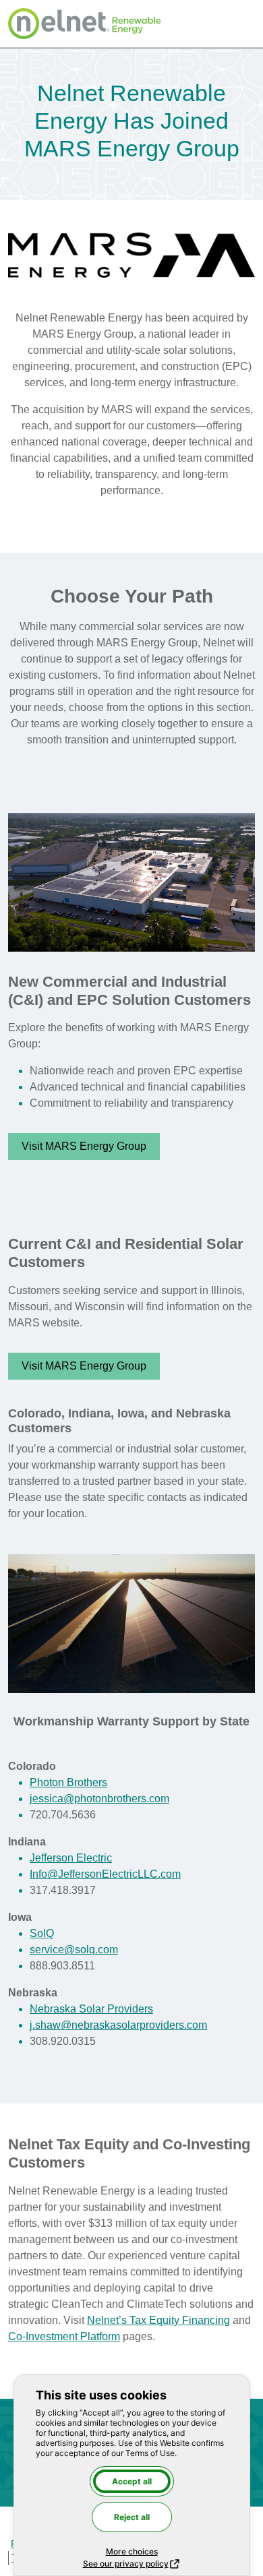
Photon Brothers (68, 1782)
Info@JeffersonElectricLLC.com (105, 1874)
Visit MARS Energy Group (84, 1146)
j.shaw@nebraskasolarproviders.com (118, 2025)
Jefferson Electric (71, 1858)
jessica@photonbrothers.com (99, 1799)
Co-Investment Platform (64, 2336)
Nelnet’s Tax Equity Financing (158, 2320)
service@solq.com (74, 1950)
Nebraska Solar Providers (91, 2009)
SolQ (42, 1933)
